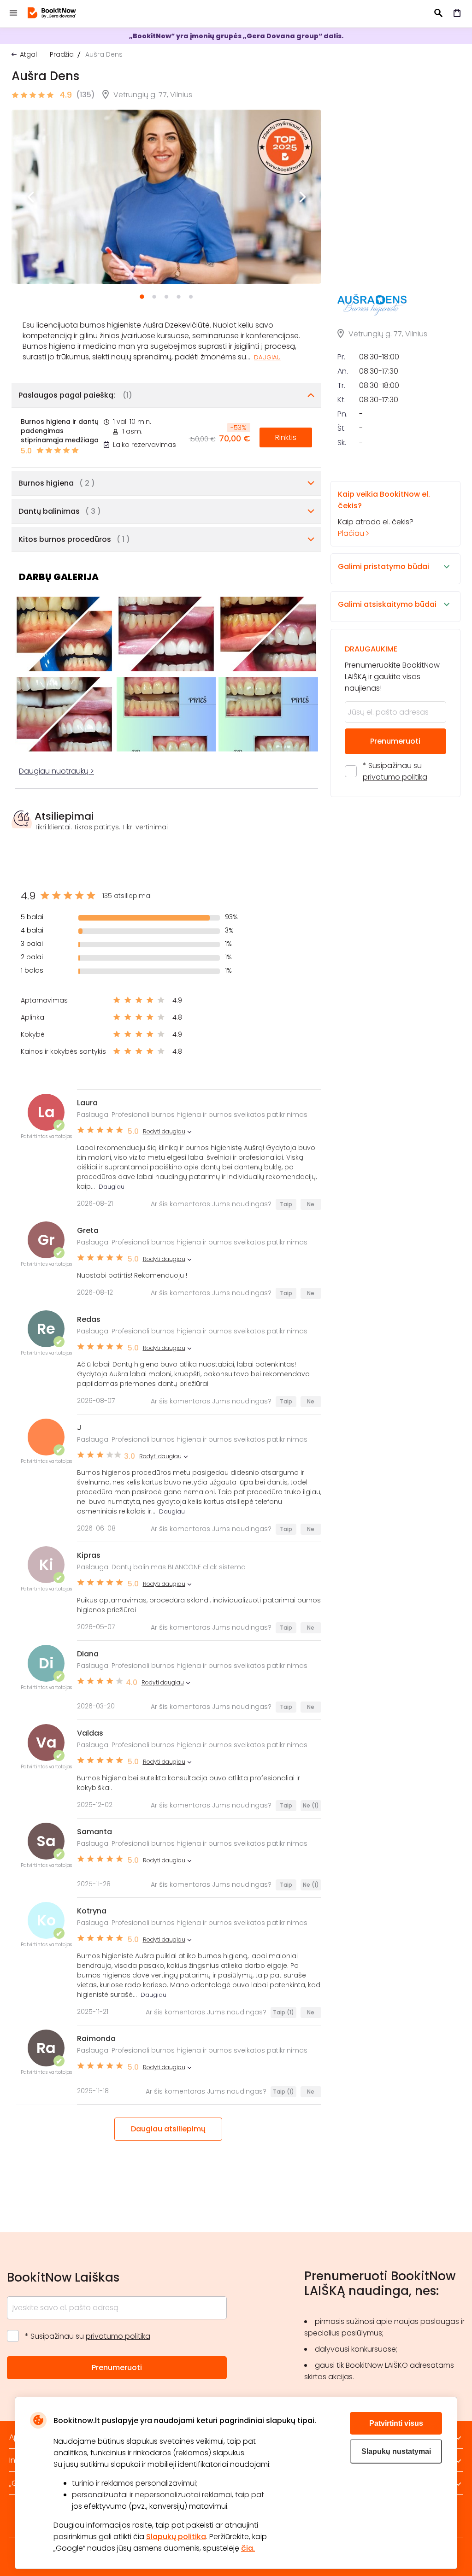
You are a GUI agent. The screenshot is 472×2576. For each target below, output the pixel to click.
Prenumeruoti (395, 741)
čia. (248, 2548)
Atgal (28, 54)
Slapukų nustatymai (396, 2451)
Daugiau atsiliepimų (168, 2129)
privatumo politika (395, 777)
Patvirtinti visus (396, 2423)
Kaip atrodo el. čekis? (384, 514)
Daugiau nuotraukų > (56, 771)
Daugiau (267, 357)
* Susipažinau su (395, 771)
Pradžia (62, 54)
